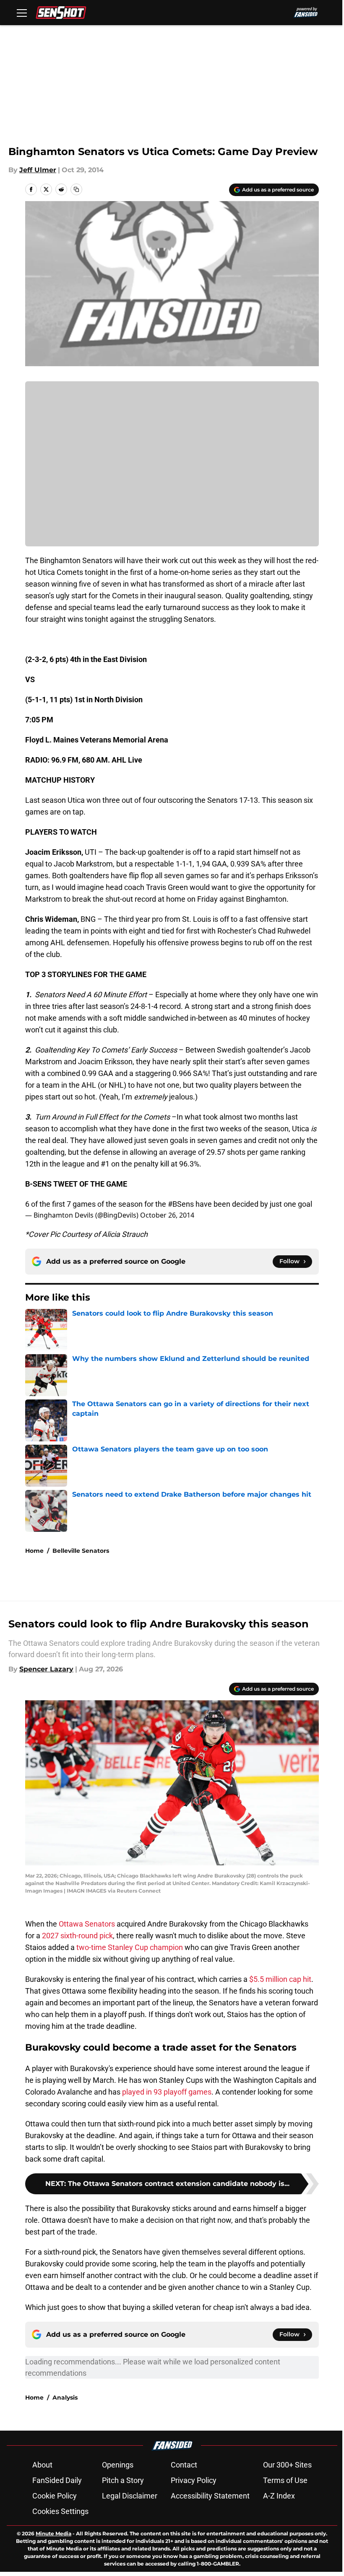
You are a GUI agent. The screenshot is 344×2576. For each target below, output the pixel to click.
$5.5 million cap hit (279, 1979)
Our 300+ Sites (287, 2465)
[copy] (76, 189)
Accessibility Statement (210, 2496)
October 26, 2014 (167, 1215)
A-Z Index (279, 2496)
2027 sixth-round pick (77, 1936)
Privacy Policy (194, 2480)
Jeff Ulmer (38, 170)
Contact (184, 2465)
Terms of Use (285, 2480)
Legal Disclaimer (130, 2496)
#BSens (181, 1204)
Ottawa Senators (86, 1924)
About (42, 2465)
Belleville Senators (81, 1551)
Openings (118, 2465)
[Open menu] (22, 13)
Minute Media (53, 2533)
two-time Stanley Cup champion (130, 1947)
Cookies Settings (60, 2511)
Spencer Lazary (46, 1669)
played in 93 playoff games (167, 2092)
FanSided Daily (57, 2480)
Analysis (65, 2398)
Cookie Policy (55, 2496)
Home (34, 1551)
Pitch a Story (123, 2480)
